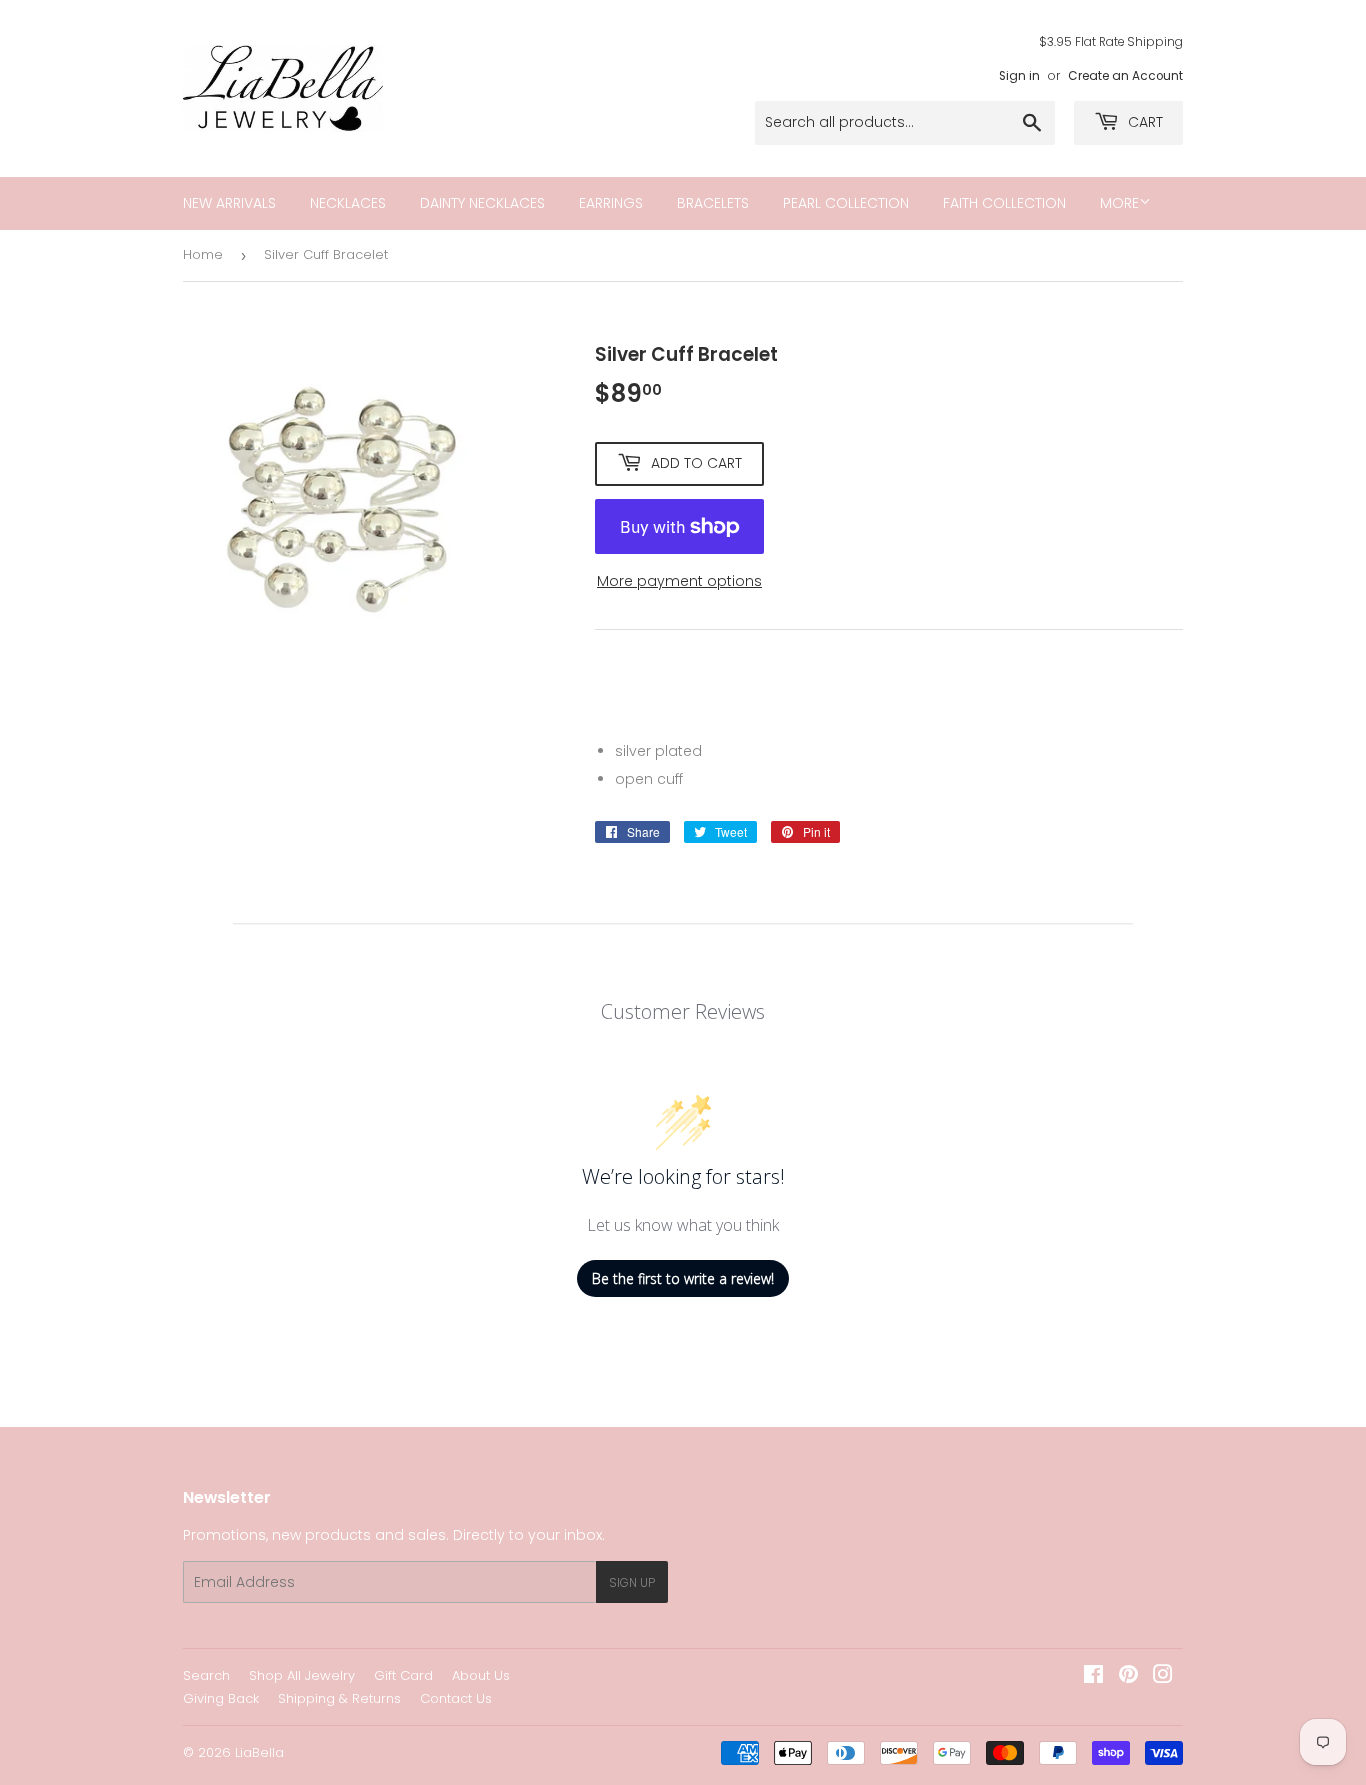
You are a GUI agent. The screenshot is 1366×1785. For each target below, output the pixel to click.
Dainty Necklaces (482, 203)
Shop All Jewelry (302, 1675)
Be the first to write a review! (683, 1278)
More (1119, 203)
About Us (481, 1675)
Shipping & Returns (339, 1698)
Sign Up (632, 1582)
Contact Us (456, 1698)
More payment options (679, 581)
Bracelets (713, 203)
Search (206, 1675)
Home (203, 254)
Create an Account (1125, 76)
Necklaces (348, 203)
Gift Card (403, 1675)
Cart (1143, 122)
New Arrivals (229, 203)
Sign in (1019, 76)
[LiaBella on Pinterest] (1128, 1677)
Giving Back (221, 1698)
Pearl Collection (846, 203)
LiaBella (259, 1752)
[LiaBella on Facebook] (1093, 1677)
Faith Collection (1004, 203)
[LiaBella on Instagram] (1163, 1677)
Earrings (611, 203)
